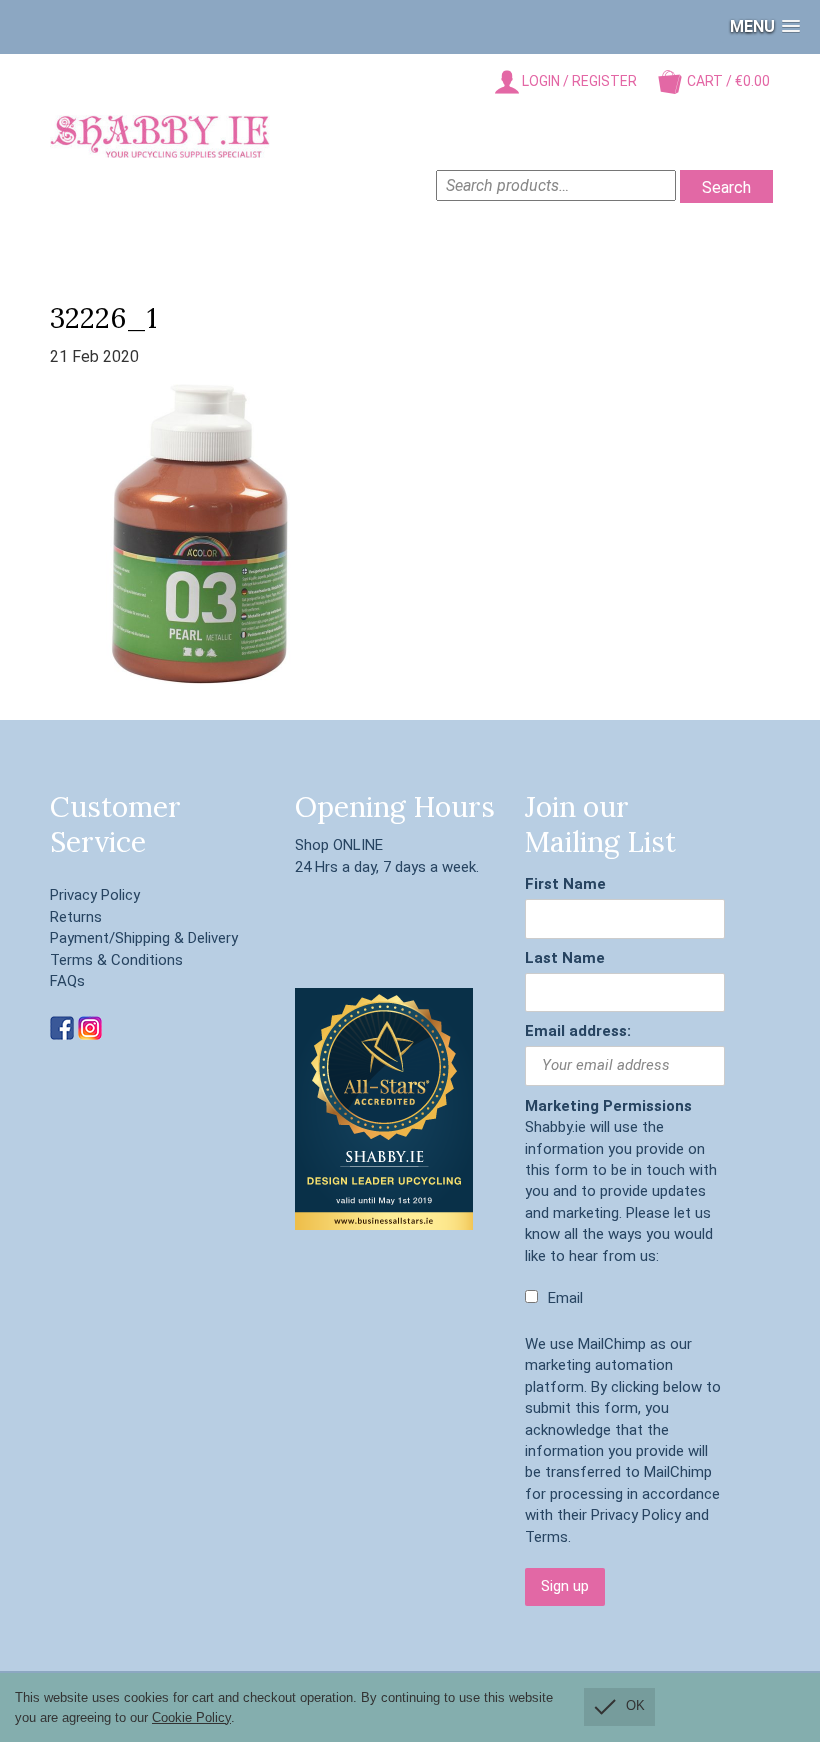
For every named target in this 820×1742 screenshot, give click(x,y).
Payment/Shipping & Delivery (144, 938)
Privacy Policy (95, 895)
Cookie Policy (191, 1717)
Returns (76, 917)
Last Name (565, 958)
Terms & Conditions (116, 960)
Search (726, 187)
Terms (546, 1537)
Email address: (578, 1031)
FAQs (67, 981)
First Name (565, 884)
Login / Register (578, 81)
